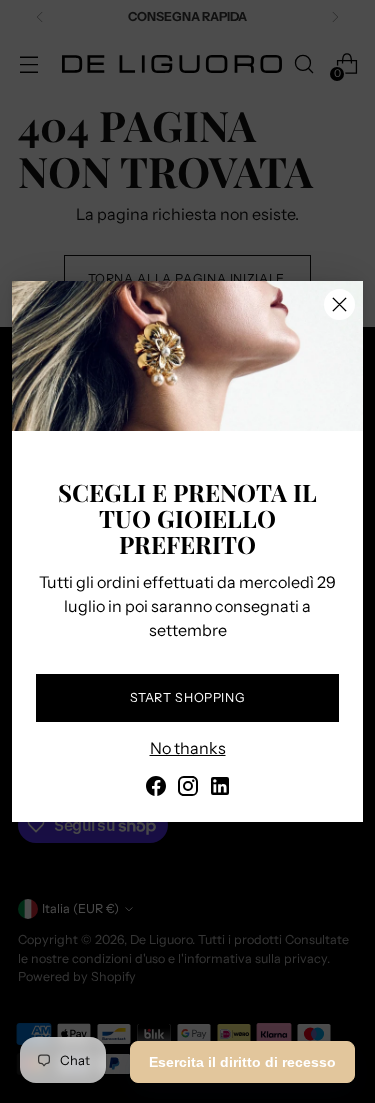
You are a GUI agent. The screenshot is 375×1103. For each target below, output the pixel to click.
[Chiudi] (339, 304)
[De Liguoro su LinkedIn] (220, 789)
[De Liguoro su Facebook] (156, 789)
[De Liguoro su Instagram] (188, 789)
